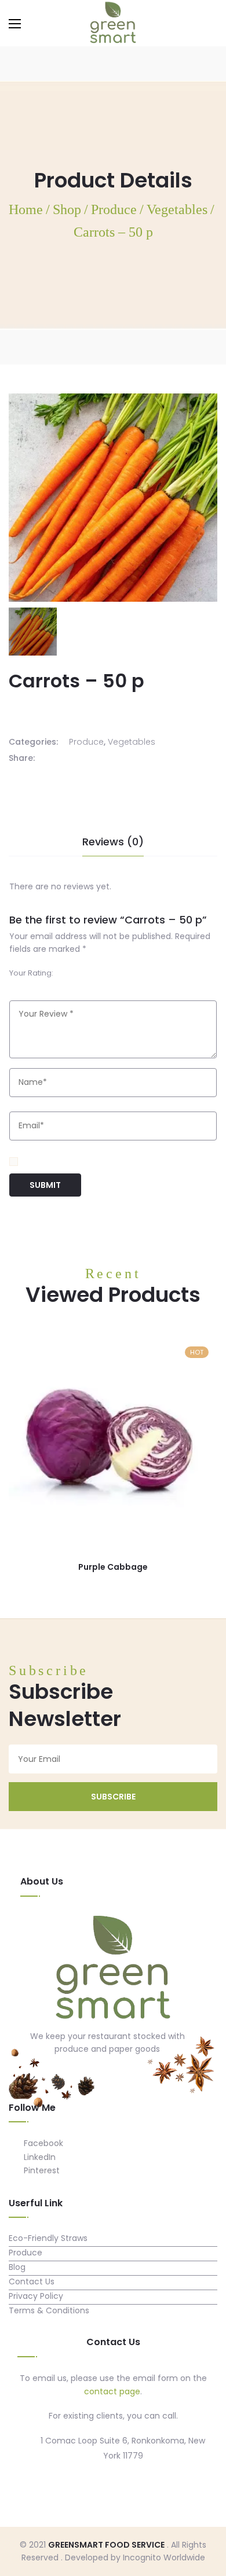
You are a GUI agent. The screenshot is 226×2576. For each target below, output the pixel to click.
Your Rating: (31, 973)
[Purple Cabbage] (113, 1442)
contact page (112, 2391)
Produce (86, 742)
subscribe (113, 1797)
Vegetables (132, 742)
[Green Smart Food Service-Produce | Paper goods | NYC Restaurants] (113, 23)
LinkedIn (39, 2157)
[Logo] (113, 1969)
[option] (33, 632)
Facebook (42, 2143)
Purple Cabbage (113, 1567)
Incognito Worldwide (164, 2557)
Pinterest (41, 2170)
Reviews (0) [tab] (113, 842)
